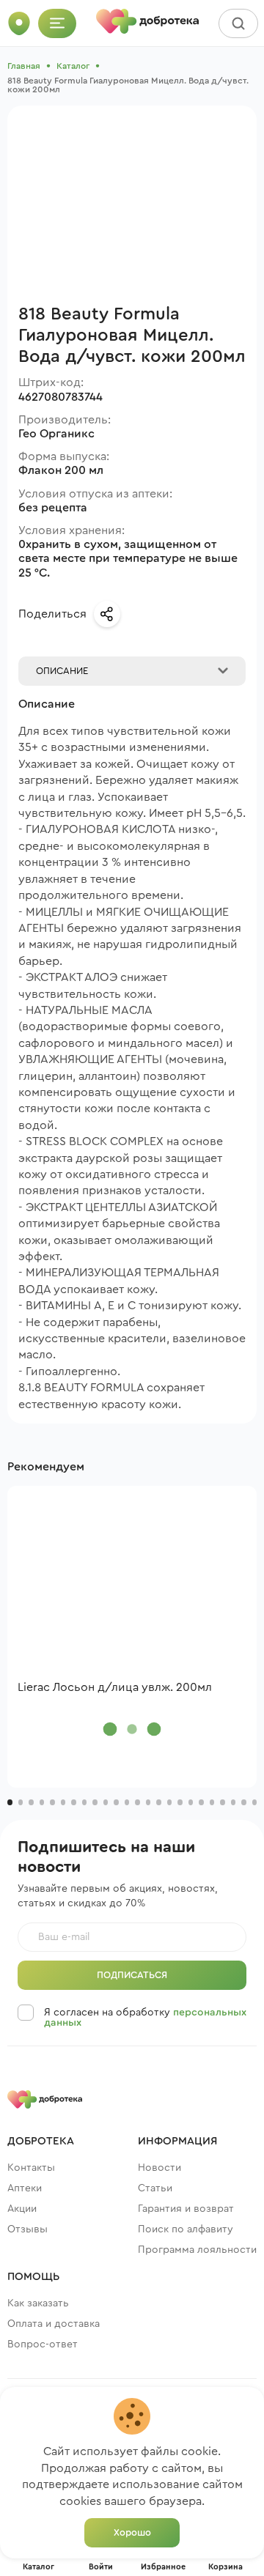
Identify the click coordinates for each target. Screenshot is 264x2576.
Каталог (73, 66)
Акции (22, 2209)
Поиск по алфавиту (186, 2229)
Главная (24, 66)
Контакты (31, 2168)
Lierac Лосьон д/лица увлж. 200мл (115, 1687)
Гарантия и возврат (186, 2209)
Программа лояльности (197, 2250)
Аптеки (25, 2188)
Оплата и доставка (54, 2324)
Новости (159, 2168)
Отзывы (27, 2229)
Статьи (155, 2188)
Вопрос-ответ (43, 2344)
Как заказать (38, 2303)
